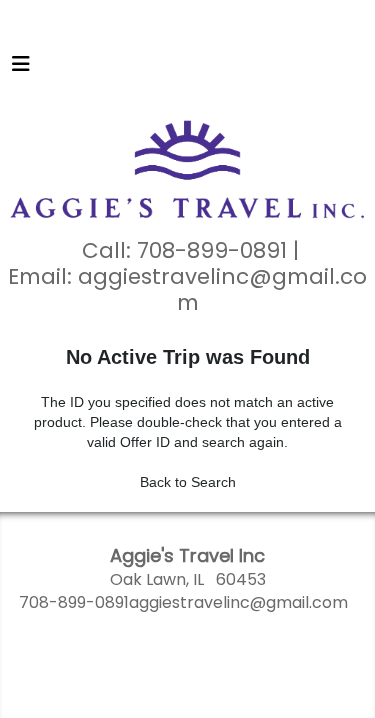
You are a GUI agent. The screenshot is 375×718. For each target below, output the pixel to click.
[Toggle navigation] (21, 69)
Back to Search (188, 482)
